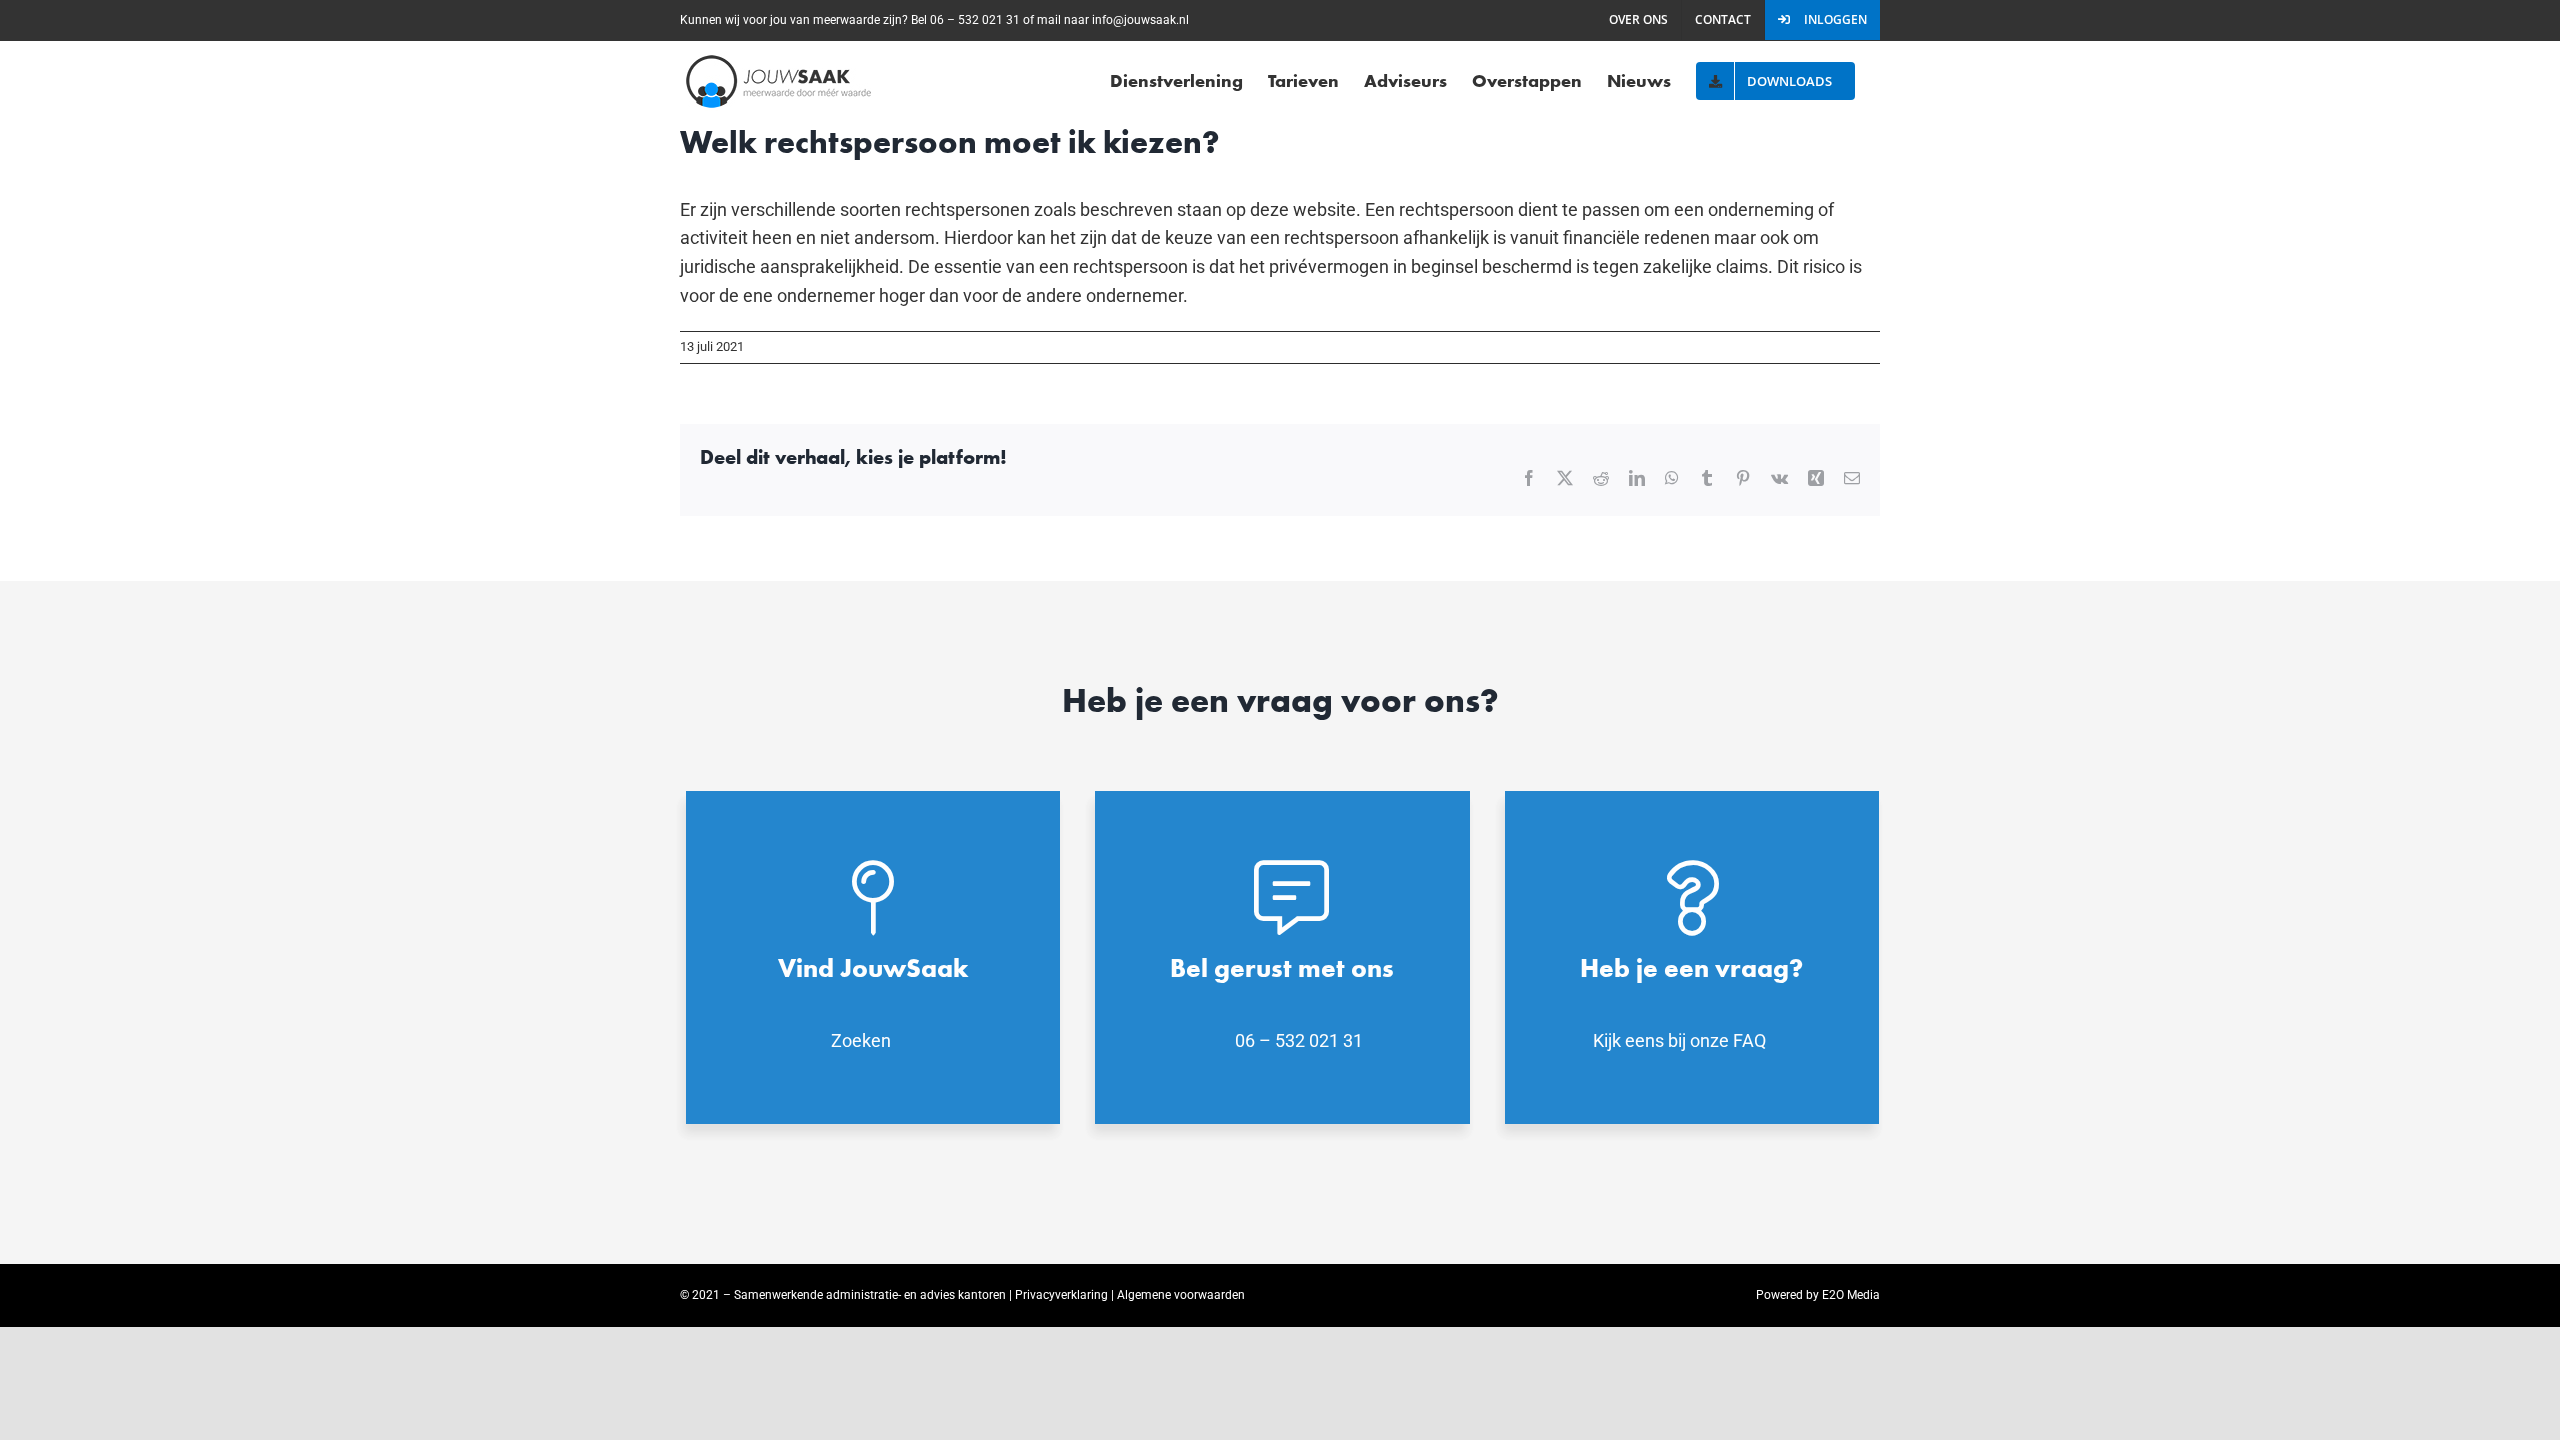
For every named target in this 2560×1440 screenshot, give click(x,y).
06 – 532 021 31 (1299, 1040)
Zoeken (861, 1040)
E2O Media (1851, 1295)
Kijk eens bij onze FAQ (1679, 1040)
